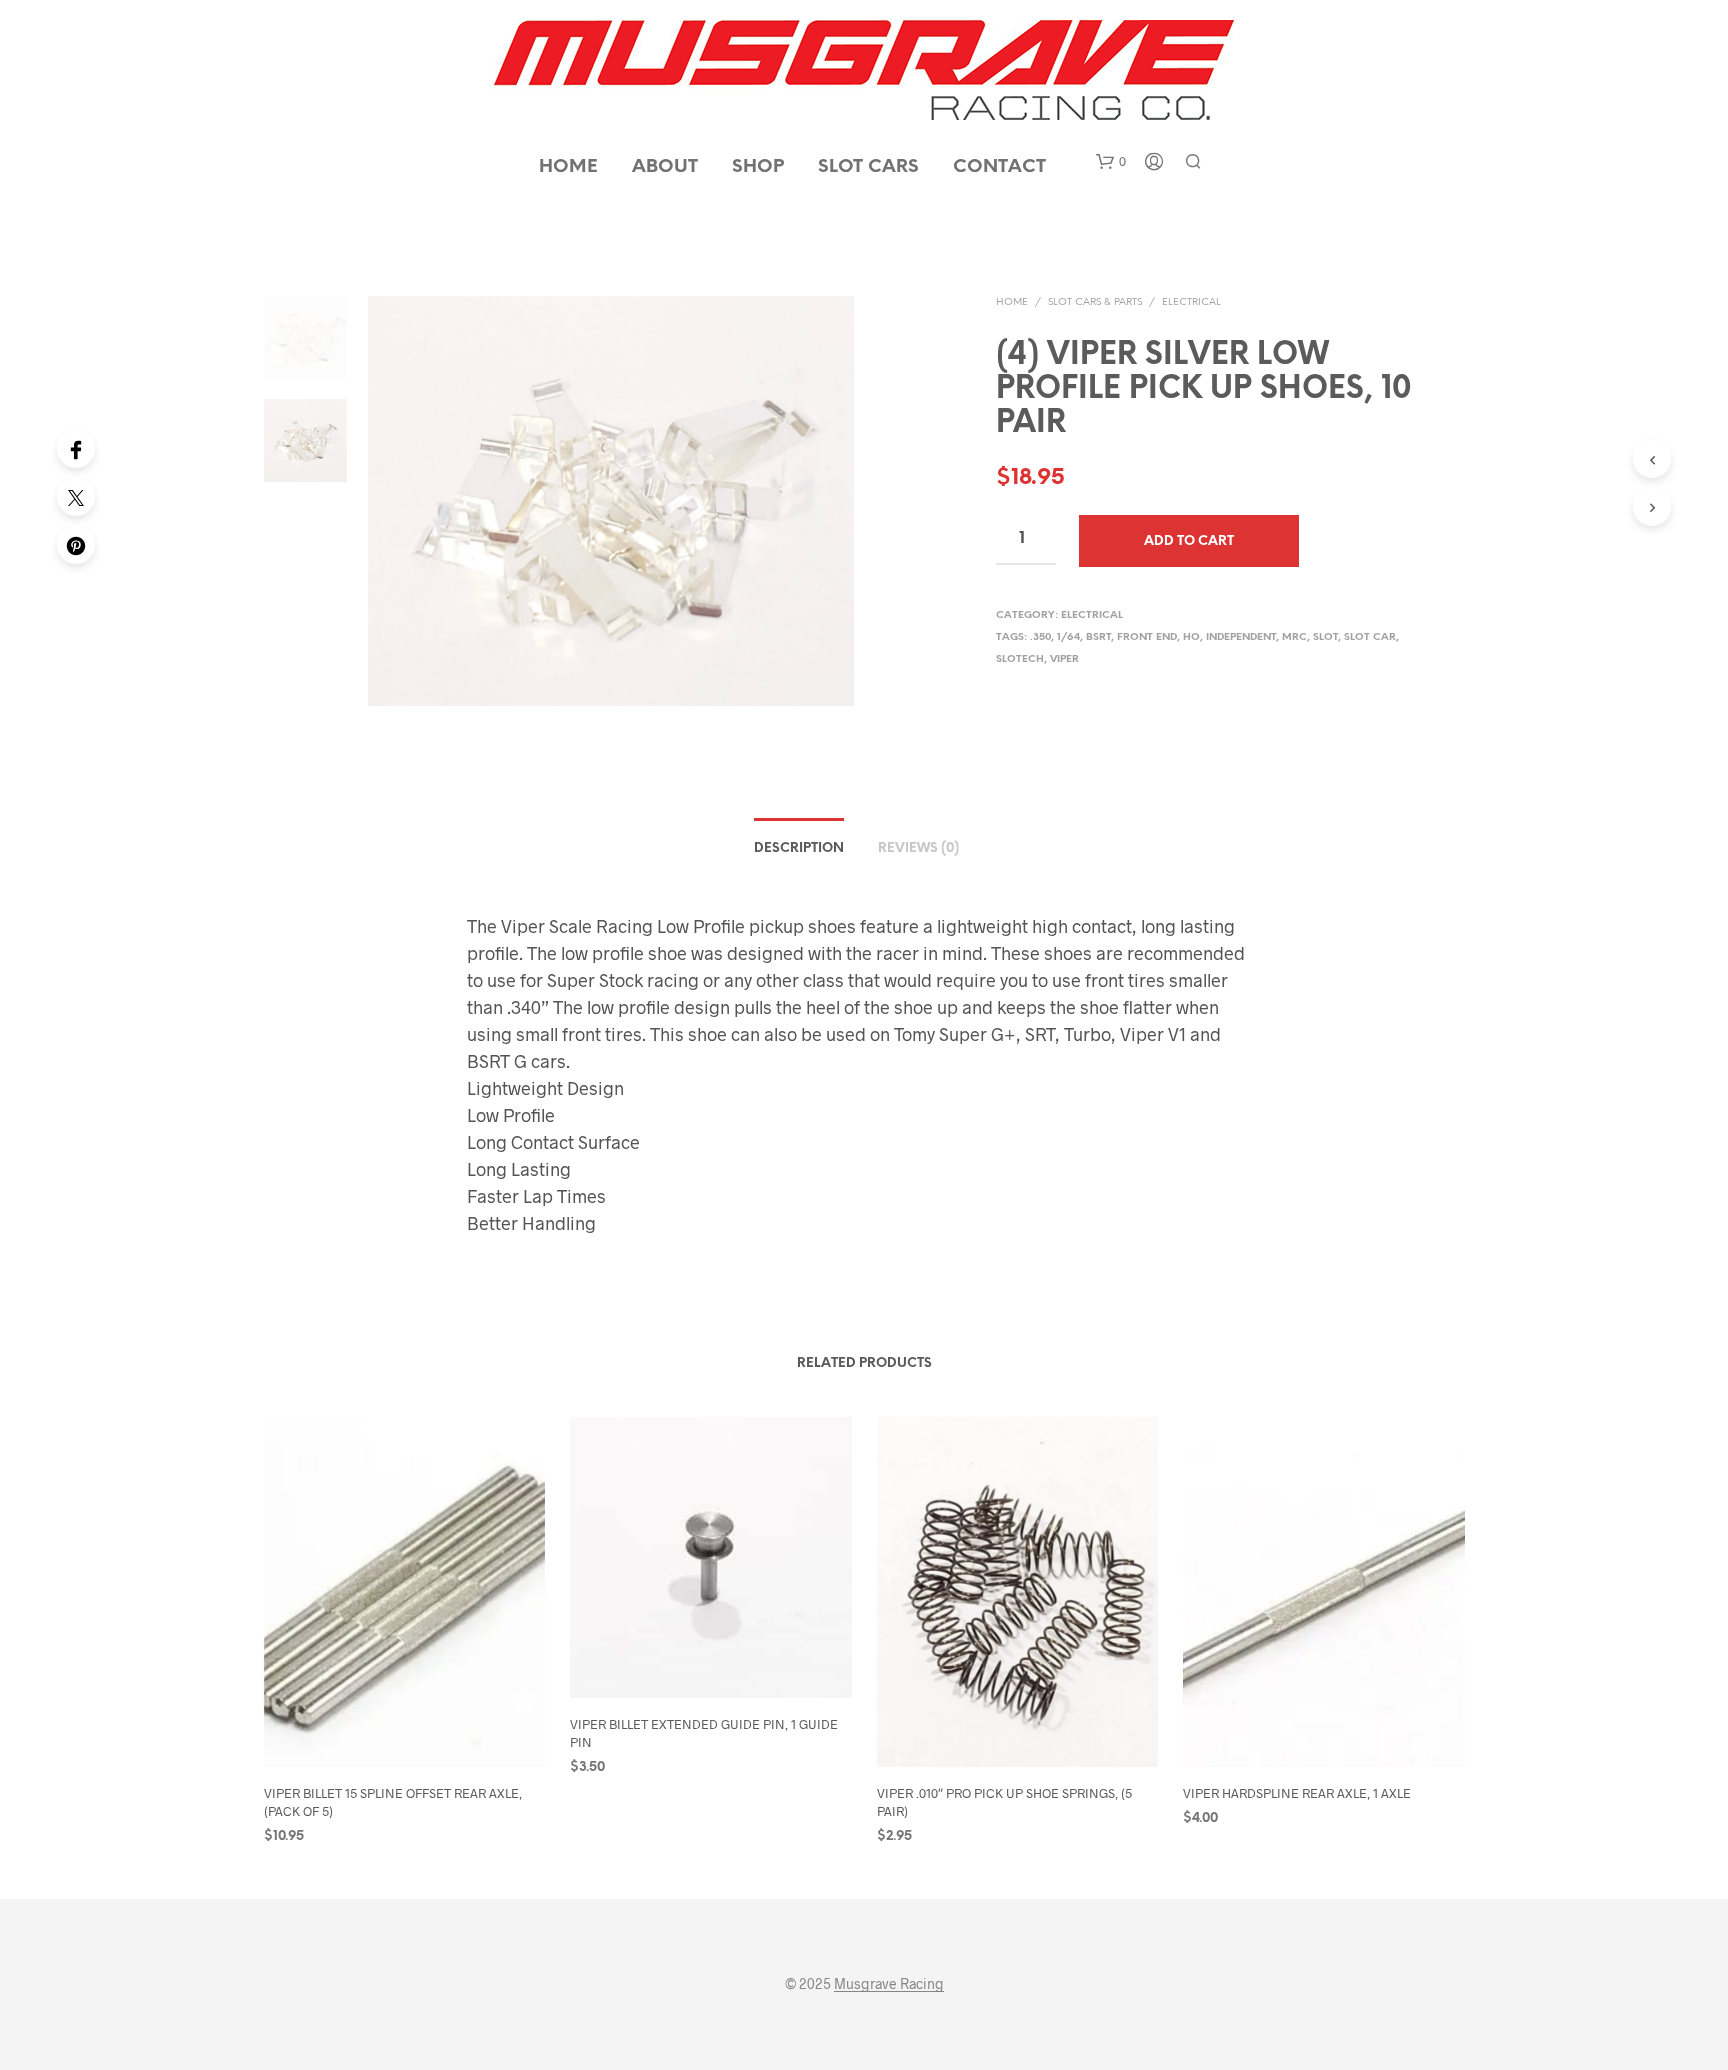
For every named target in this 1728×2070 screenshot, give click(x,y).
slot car (1370, 637)
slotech (1020, 659)
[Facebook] (76, 449)
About (665, 167)
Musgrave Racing (889, 1984)
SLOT (1325, 637)
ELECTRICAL (1191, 302)
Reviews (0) (918, 848)
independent (1241, 637)
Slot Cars (868, 167)
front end (1147, 637)
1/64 (1068, 637)
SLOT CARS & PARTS (1095, 302)
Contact (999, 167)
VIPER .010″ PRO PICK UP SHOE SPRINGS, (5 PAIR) (1004, 1802)
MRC (1294, 637)
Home (568, 167)
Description (799, 848)
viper (1064, 659)
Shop (758, 167)
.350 (1040, 637)
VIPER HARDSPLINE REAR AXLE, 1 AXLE (1297, 1793)
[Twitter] (76, 497)
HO (1191, 637)
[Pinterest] (76, 545)
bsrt (1098, 637)
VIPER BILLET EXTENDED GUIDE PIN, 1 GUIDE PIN (704, 1733)
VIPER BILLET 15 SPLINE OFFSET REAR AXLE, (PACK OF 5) (393, 1802)
